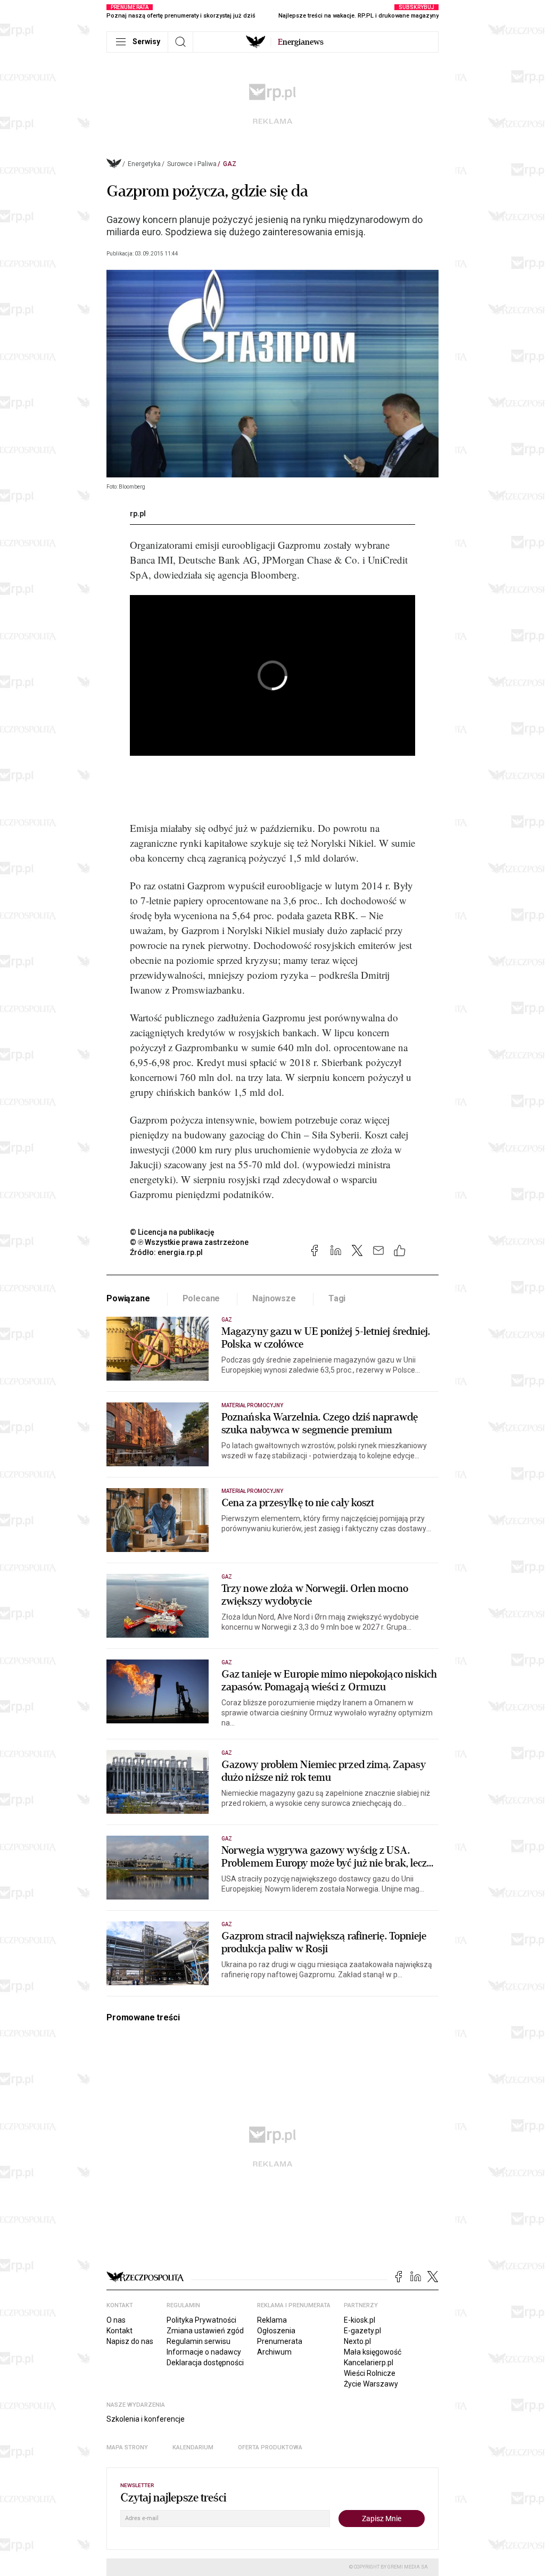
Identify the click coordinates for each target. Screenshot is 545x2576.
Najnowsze (274, 1298)
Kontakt (119, 2331)
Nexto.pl (357, 2341)
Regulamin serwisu (199, 2341)
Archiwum (274, 2352)
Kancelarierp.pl (369, 2363)
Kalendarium (193, 2447)
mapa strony (127, 2447)
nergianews (301, 42)
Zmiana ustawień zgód (205, 2331)
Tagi (337, 1298)
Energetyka (144, 164)
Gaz (230, 164)
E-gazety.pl (362, 2331)
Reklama (272, 2320)
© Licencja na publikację (172, 1232)
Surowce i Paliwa (192, 164)
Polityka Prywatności (201, 2320)
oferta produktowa (270, 2447)
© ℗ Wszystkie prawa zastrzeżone (189, 1242)
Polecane (201, 1298)
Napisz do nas (130, 2341)
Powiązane (128, 1298)
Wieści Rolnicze (370, 2373)
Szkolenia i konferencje (146, 2419)
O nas (116, 2320)
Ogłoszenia (276, 2331)
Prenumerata (280, 2341)
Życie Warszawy (371, 2384)
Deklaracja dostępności (205, 2363)
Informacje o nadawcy (204, 2352)
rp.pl (138, 514)
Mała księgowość (373, 2352)
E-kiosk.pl (360, 2320)
